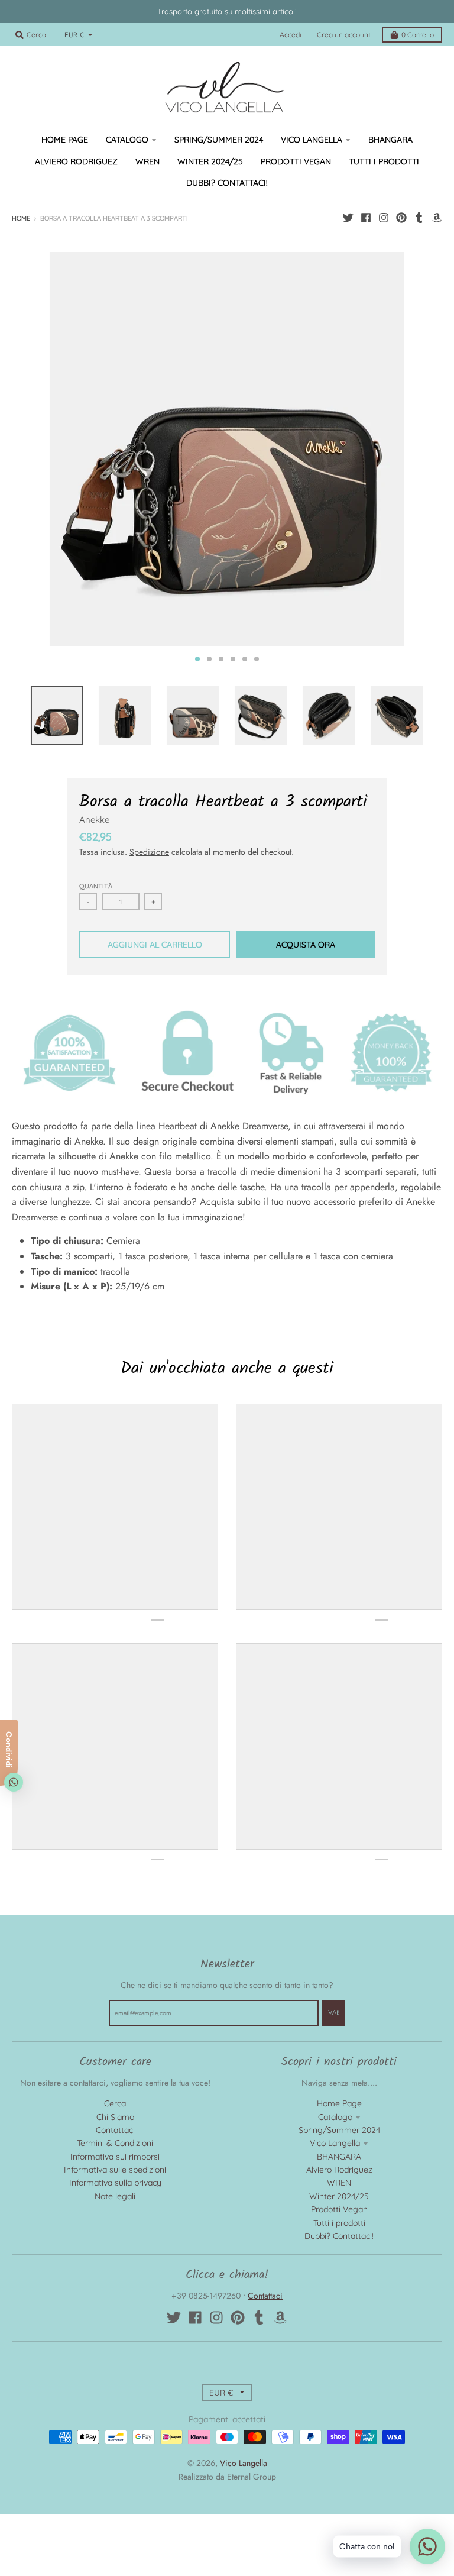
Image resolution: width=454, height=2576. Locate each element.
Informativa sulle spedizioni (115, 2170)
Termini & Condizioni (115, 2143)
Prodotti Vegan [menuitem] (296, 161)
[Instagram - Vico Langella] (384, 218)
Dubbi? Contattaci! (339, 2236)
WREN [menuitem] (147, 161)
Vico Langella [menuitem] (312, 140)
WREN (339, 2183)
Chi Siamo (115, 2117)
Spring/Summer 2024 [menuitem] (219, 140)
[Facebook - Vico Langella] (366, 218)
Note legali (115, 2196)
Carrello (418, 35)
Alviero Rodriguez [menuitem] (76, 161)
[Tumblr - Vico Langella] (419, 218)
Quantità (96, 886)
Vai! (334, 2012)
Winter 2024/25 (339, 2196)
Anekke (94, 820)
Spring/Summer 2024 (339, 2130)
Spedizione (149, 852)
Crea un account (344, 35)
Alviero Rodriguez (339, 2170)
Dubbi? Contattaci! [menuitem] (227, 183)
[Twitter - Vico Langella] (348, 218)
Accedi (291, 35)
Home (21, 218)
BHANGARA (339, 2157)
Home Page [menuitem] (65, 140)
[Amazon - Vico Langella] (437, 218)
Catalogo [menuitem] (127, 140)
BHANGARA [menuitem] (390, 140)
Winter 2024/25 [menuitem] (210, 161)
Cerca (115, 2103)
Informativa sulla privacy (115, 2183)
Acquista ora (306, 945)
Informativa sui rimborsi (115, 2157)
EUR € (74, 35)
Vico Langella (335, 2143)
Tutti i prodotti (339, 2223)
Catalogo (335, 2117)
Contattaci (115, 2130)
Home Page (339, 2103)
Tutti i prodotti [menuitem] (384, 161)
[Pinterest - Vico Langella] (401, 218)
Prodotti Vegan (339, 2209)
